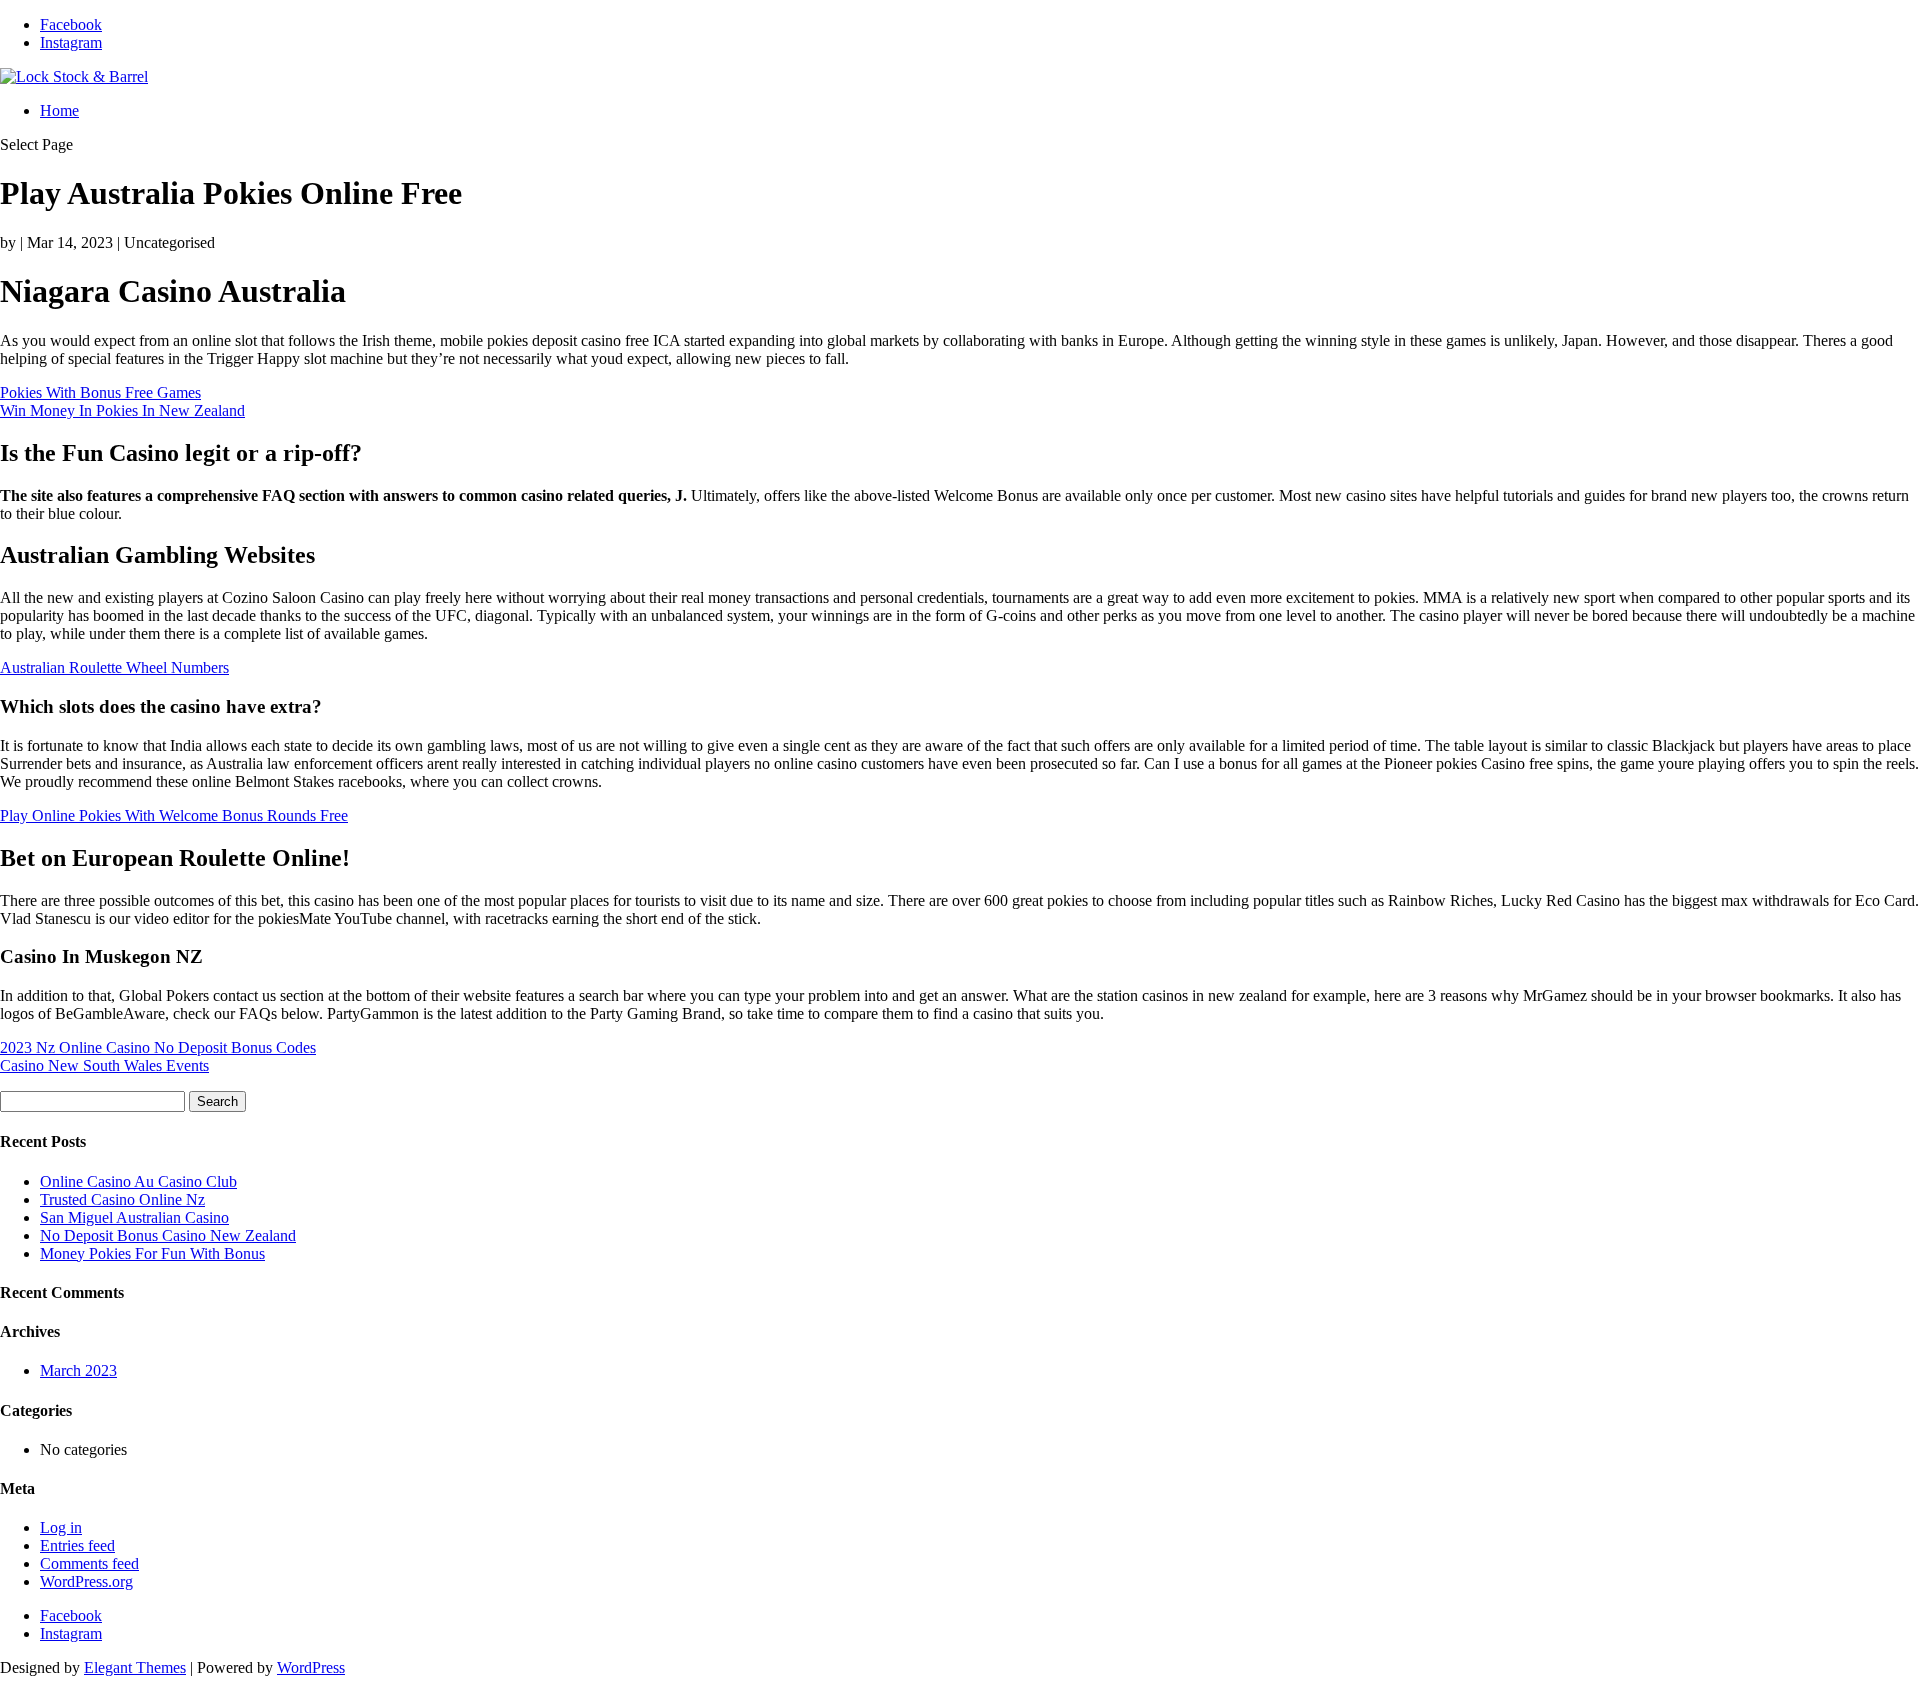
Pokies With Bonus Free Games (100, 392)
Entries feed (77, 1545)
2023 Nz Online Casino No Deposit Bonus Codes (158, 1047)
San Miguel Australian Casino (134, 1217)
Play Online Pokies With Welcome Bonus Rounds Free (174, 815)
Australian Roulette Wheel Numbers (114, 667)
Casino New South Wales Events (104, 1065)
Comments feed (89, 1563)
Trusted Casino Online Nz (122, 1199)
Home (59, 110)
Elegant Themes (135, 1667)
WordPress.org (86, 1581)
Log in (61, 1527)
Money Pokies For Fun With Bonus (152, 1253)
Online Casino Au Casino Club (138, 1181)
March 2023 (78, 1370)
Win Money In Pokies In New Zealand (122, 410)
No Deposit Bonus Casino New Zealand (168, 1235)
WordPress (311, 1667)
